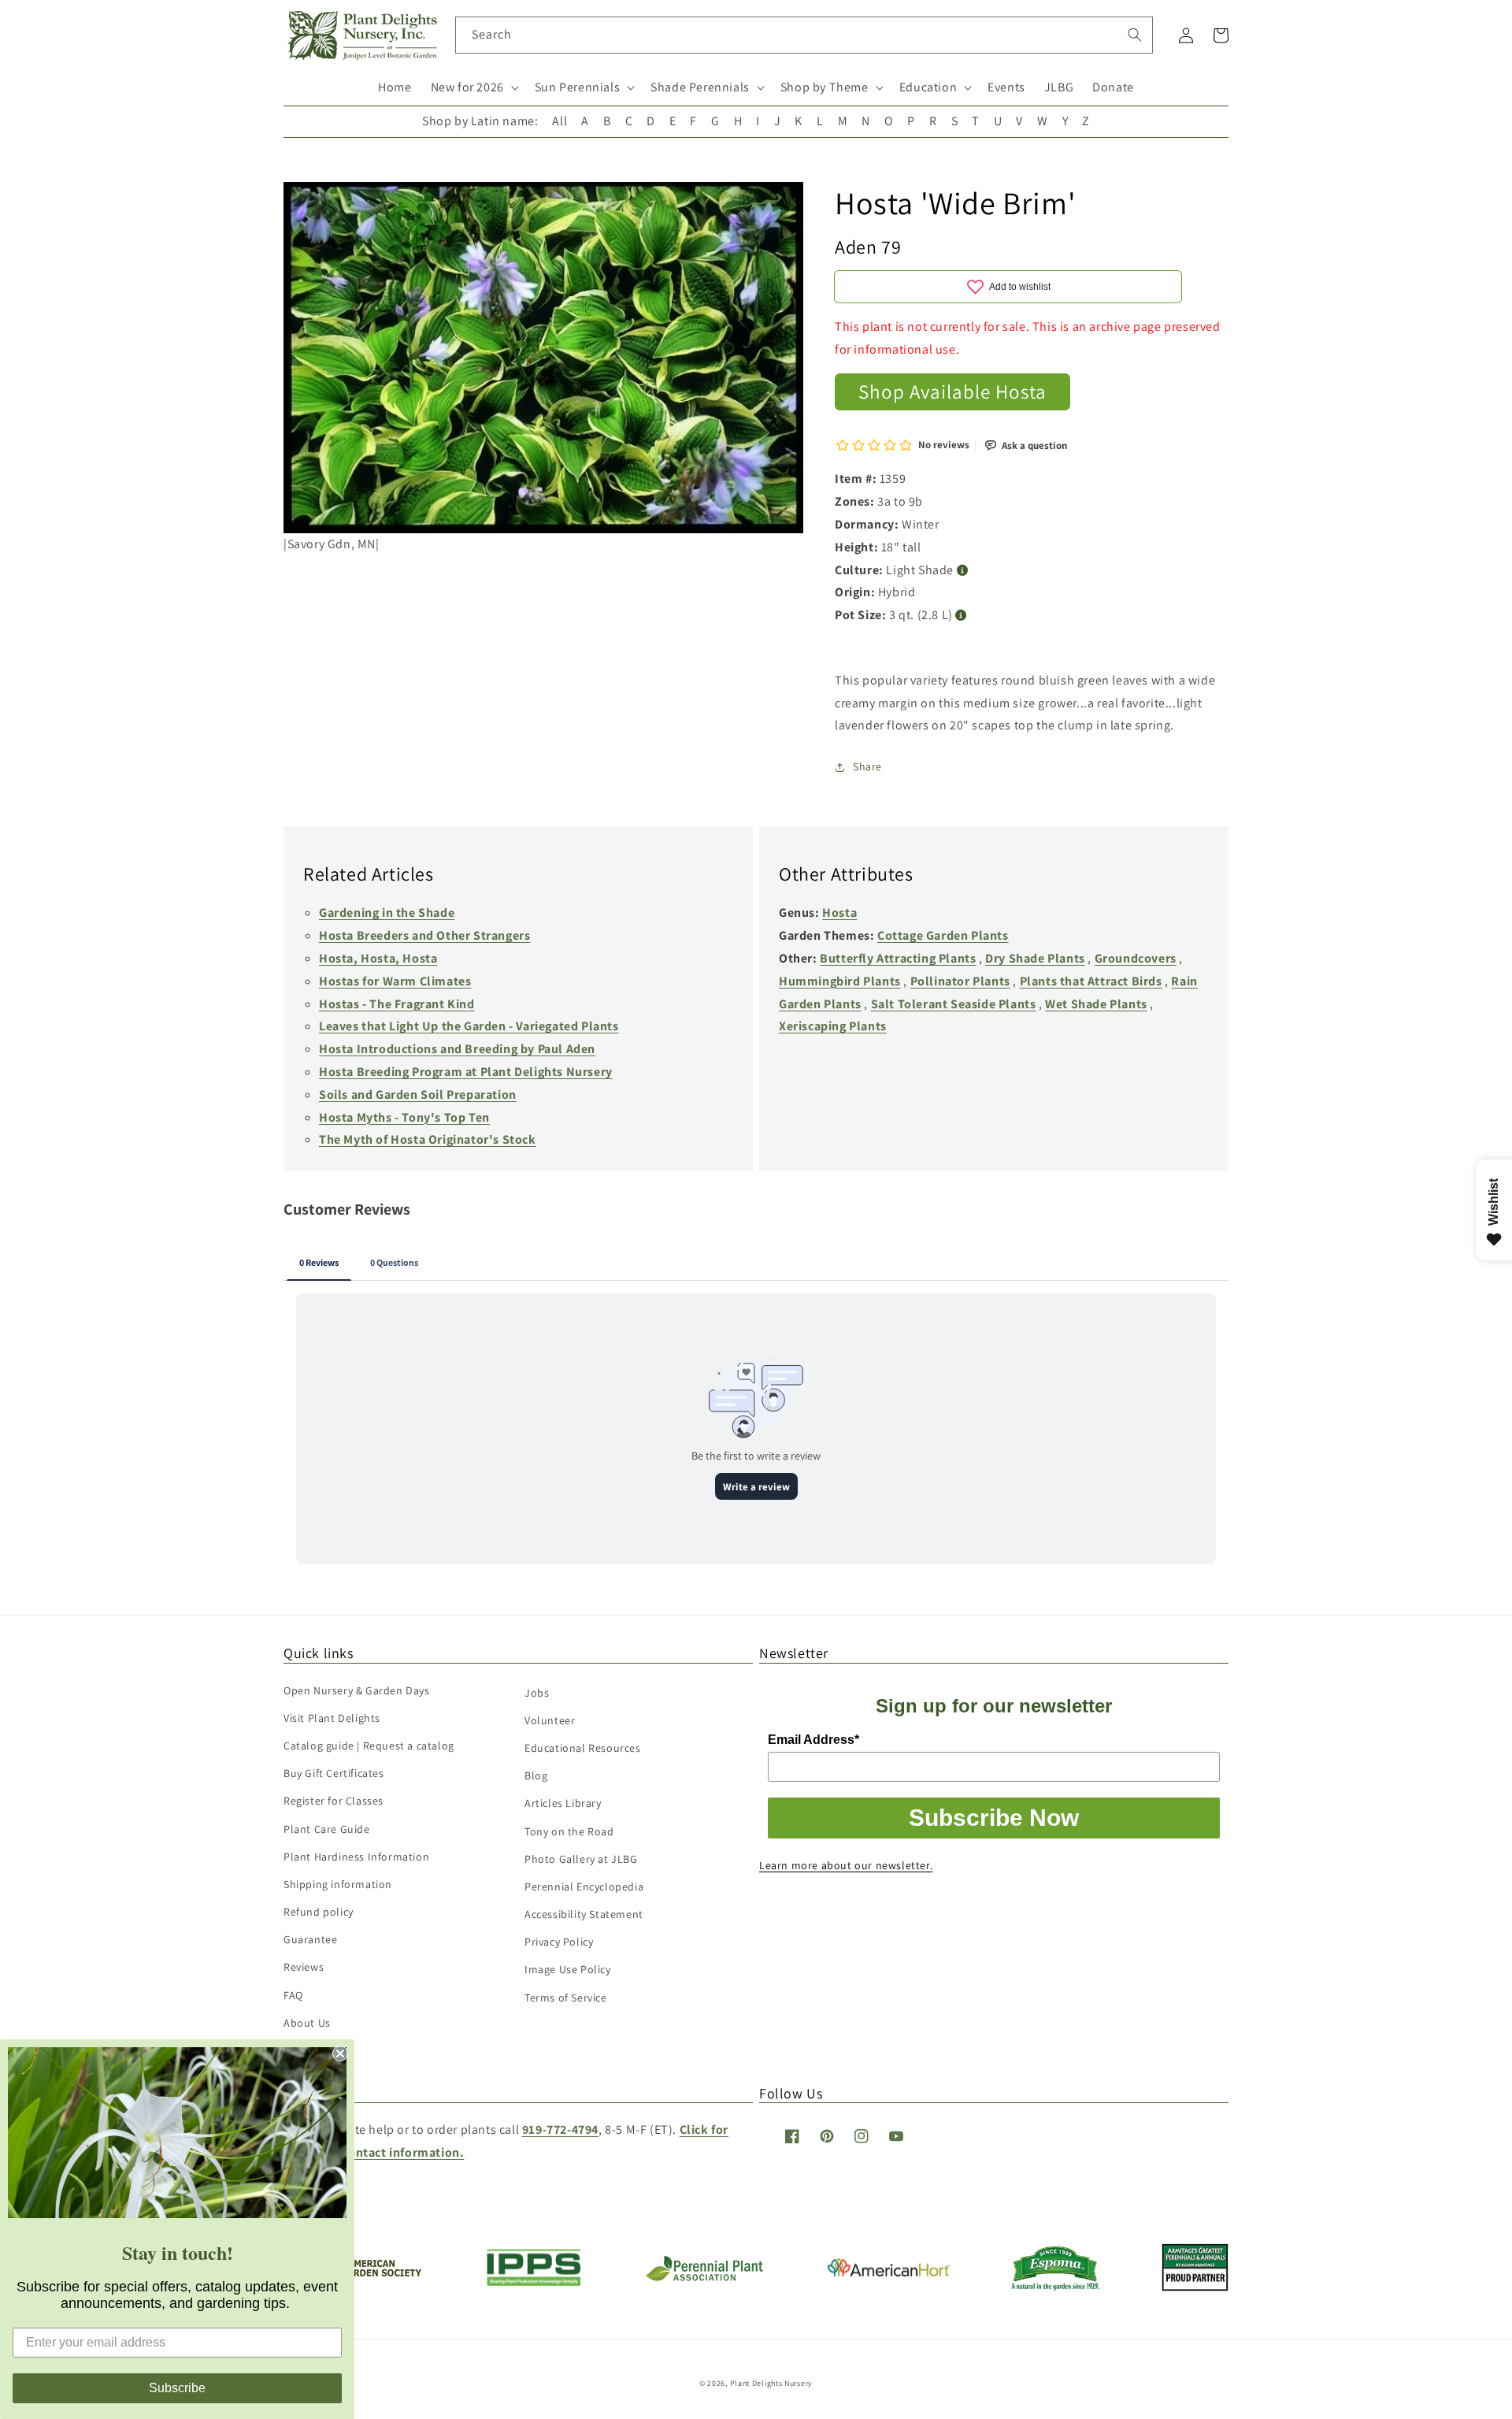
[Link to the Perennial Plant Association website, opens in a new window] (704, 2278)
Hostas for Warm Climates (395, 981)
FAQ (293, 1995)
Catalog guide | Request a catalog (369, 1746)
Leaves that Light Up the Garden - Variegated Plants (469, 1026)
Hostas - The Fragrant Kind (397, 1004)
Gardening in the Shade (387, 913)
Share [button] (867, 766)
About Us (307, 2023)
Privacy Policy (559, 1942)
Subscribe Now (994, 1818)
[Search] (1135, 35)
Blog (536, 1775)
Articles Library (563, 1803)
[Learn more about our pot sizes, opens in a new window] (961, 616)
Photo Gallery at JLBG (581, 1859)
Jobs (537, 1693)
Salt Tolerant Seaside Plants (954, 1004)
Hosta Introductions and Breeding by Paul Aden (457, 1049)
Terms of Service (566, 1998)
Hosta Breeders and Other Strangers (424, 935)
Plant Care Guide (327, 1829)
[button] (473, 88)
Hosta (839, 913)
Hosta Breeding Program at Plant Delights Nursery (466, 1072)
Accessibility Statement (584, 1914)
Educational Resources (583, 1748)
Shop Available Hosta (952, 391)
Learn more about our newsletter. (846, 1865)
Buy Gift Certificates (334, 1773)
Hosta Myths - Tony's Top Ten (404, 1117)
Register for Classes (334, 1801)
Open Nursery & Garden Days (357, 1690)
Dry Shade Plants (1035, 958)
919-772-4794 (560, 2130)
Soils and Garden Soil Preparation (418, 1094)
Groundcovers (1136, 958)
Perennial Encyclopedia (584, 1887)
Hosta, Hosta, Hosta (378, 958)
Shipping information (338, 1884)
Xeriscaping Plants (833, 1026)
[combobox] (804, 35)
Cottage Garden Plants (943, 935)
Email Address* (813, 1740)
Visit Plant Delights (332, 1718)
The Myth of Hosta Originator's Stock (428, 1139)
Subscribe (177, 2388)
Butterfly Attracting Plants (898, 958)
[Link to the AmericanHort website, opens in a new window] (889, 2272)
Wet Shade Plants (1096, 1004)
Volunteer (550, 1720)
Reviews (304, 1967)
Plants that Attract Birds (1091, 981)
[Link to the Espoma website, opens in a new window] (1056, 2286)
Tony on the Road (569, 1831)
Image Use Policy (568, 1969)
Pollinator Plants (960, 981)
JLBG (1059, 87)
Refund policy (319, 1912)
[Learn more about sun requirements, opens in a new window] (963, 571)
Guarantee (310, 1939)
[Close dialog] (340, 2054)
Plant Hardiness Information (356, 1857)
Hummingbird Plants (840, 981)
